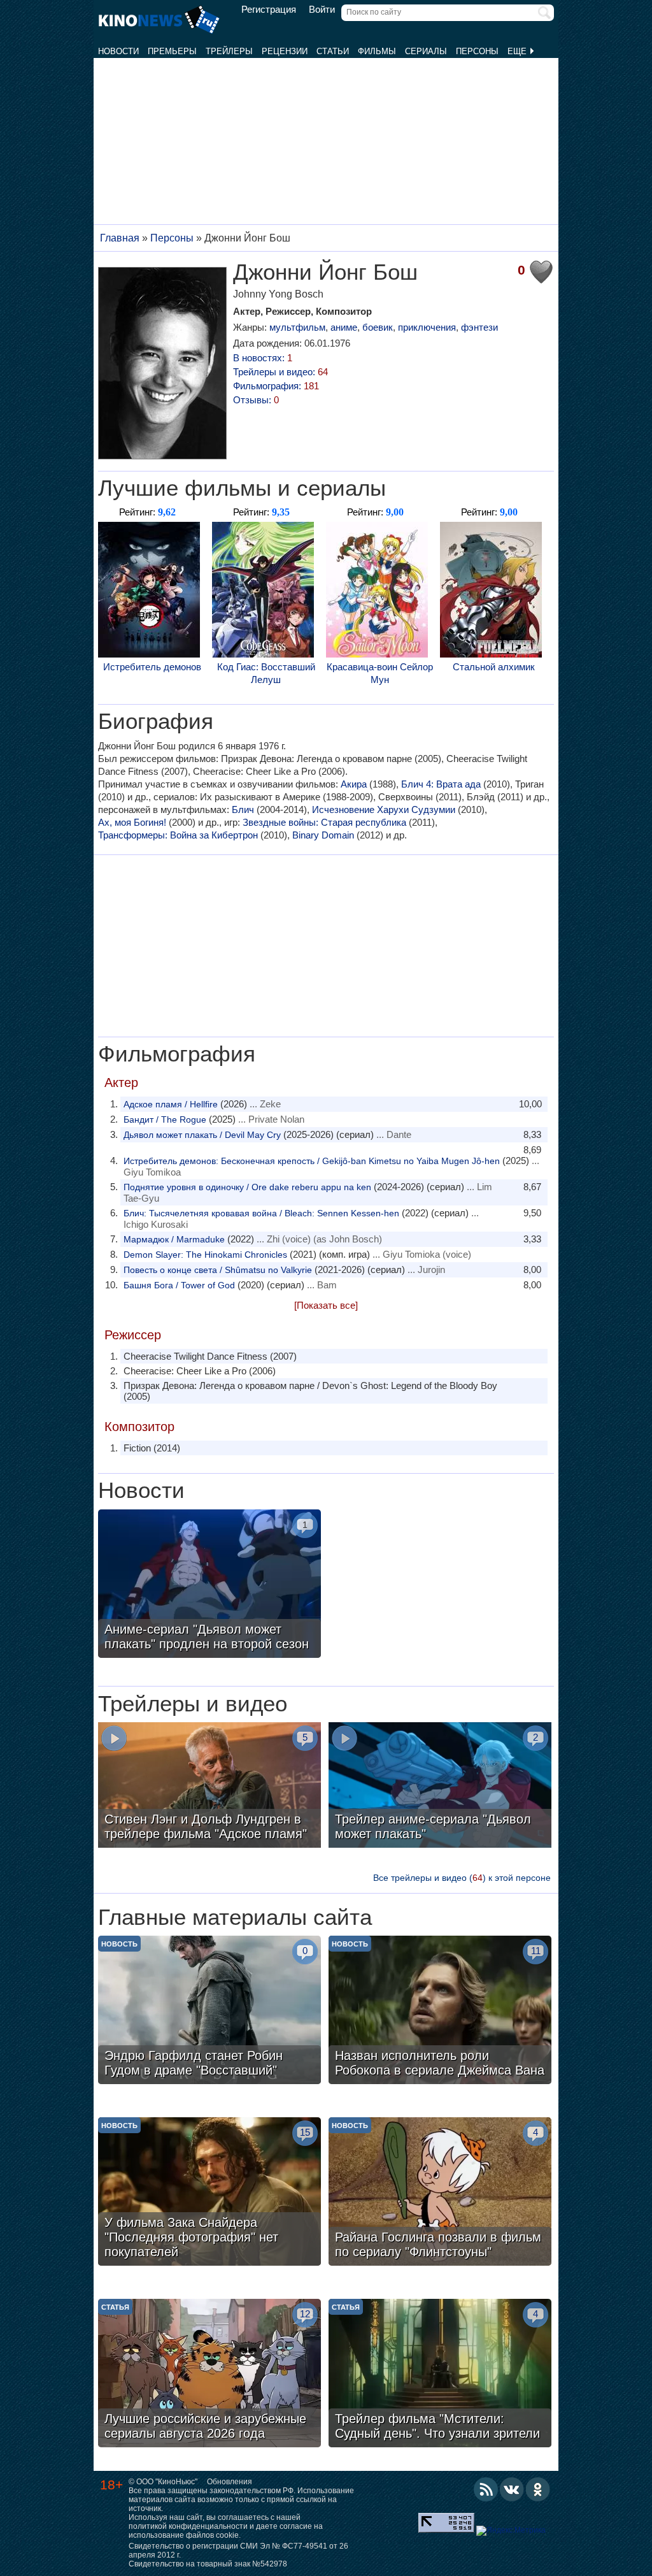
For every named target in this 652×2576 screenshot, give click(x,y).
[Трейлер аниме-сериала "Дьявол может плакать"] (440, 1787)
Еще (518, 51)
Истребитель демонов (152, 667)
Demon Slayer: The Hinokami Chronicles (205, 1255)
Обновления (230, 2482)
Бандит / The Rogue (165, 1119)
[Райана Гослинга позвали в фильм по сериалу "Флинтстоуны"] (440, 2193)
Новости (118, 51)
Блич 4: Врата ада (441, 784)
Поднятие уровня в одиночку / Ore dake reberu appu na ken (247, 1187)
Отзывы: (256, 400)
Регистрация (269, 10)
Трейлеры (229, 51)
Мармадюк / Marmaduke (174, 1239)
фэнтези (479, 327)
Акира (354, 784)
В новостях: (263, 358)
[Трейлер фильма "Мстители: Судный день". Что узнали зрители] (440, 2375)
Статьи (333, 51)
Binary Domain (323, 835)
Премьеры (172, 51)
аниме (344, 327)
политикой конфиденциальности (188, 2526)
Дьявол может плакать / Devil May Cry (202, 1135)
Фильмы (377, 51)
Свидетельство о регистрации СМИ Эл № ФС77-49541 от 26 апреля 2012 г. (238, 2551)
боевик (378, 327)
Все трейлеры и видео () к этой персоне (462, 1878)
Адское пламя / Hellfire (171, 1104)
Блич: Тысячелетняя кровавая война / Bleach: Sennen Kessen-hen (261, 1213)
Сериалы (426, 51)
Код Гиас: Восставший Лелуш (266, 673)
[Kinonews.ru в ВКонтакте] (512, 2489)
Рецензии (285, 51)
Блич (243, 809)
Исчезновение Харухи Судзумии (384, 809)
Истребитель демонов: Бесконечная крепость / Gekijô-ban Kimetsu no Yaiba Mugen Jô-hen (312, 1161)
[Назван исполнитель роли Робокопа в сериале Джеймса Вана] (440, 2011)
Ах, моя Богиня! (132, 822)
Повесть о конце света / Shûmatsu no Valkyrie (218, 1270)
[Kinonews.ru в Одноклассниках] (538, 2489)
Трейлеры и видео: (280, 372)
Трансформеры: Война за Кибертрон (178, 835)
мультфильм (297, 327)
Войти (322, 10)
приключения (427, 327)
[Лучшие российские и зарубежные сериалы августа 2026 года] (209, 2375)
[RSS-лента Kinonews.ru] (486, 2489)
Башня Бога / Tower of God (179, 1285)
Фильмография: (276, 386)
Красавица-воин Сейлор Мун (380, 673)
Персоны (477, 51)
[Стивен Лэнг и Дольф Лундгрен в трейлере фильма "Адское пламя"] (209, 1787)
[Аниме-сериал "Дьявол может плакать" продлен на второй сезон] (209, 1585)
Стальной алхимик (494, 667)
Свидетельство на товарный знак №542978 (208, 2564)
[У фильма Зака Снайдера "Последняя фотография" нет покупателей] (209, 2193)
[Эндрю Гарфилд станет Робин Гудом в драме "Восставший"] (209, 2011)
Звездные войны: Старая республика (324, 822)
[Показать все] (326, 1305)
